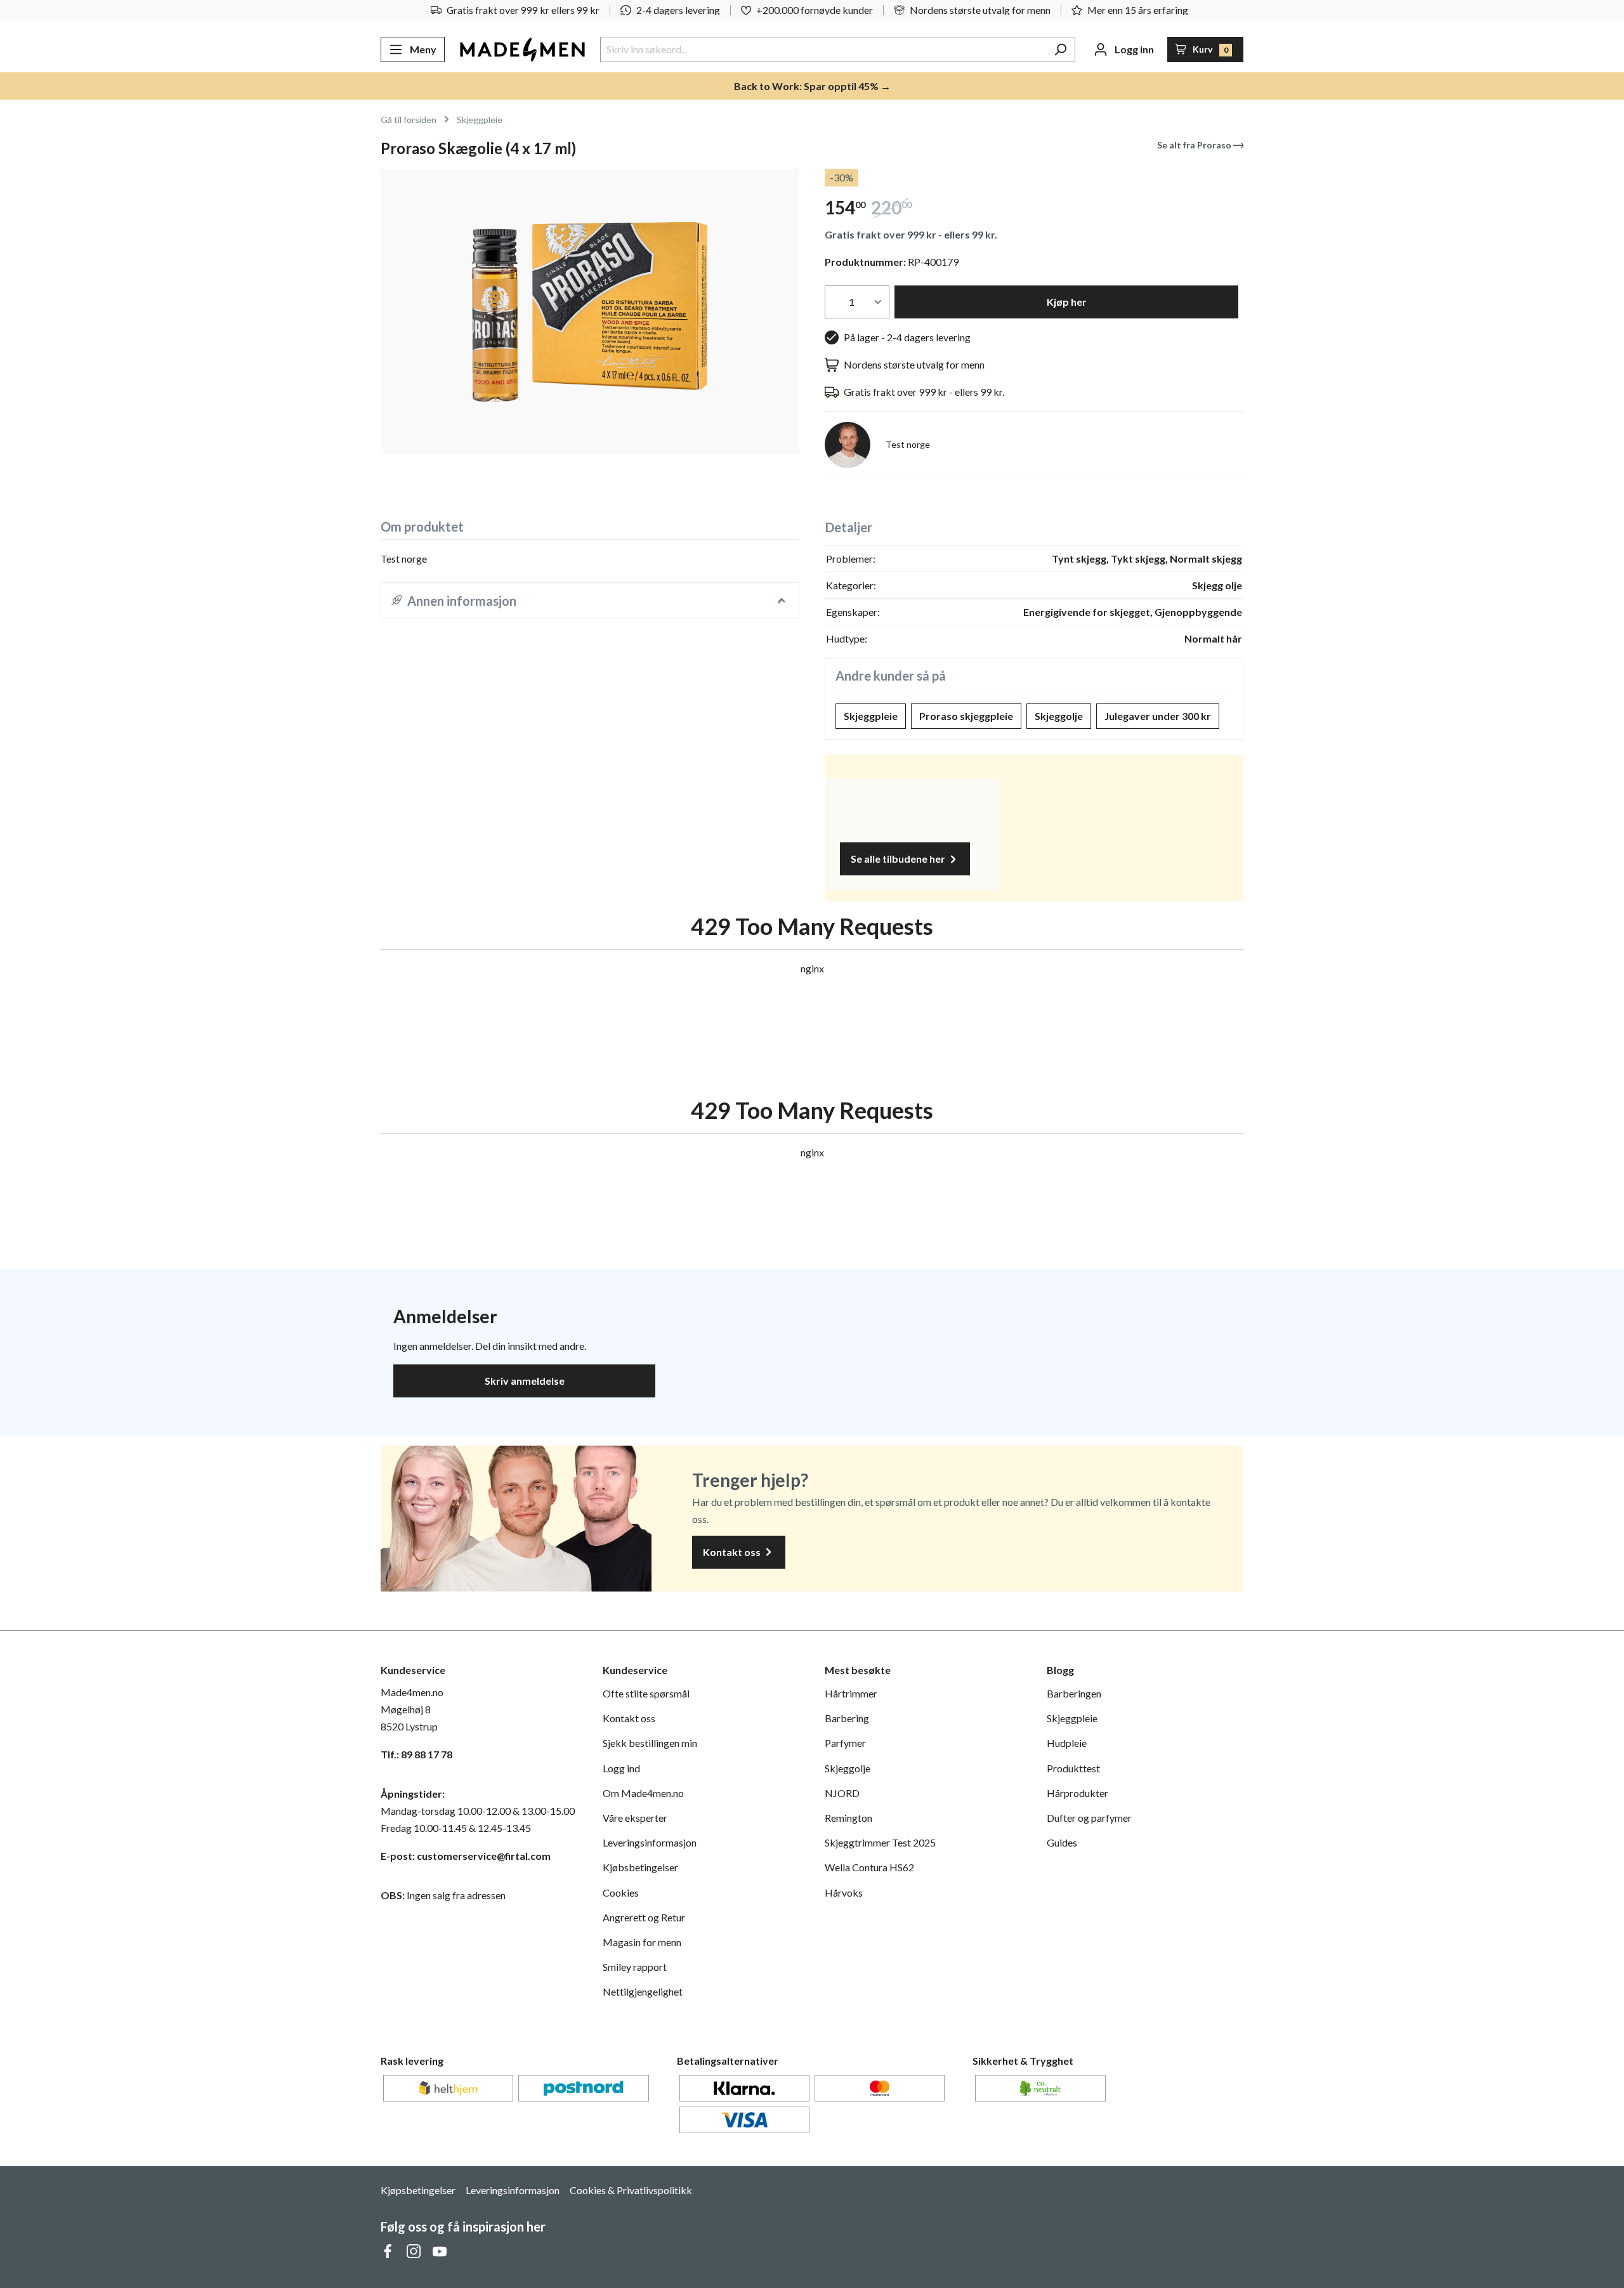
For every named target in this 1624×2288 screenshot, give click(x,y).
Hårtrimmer (851, 1693)
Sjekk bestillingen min (650, 1743)
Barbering (847, 1718)
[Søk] (1060, 49)
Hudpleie (1067, 1743)
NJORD (842, 1793)
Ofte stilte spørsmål (646, 1693)
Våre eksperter (635, 1818)
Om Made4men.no (643, 1793)
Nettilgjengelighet (643, 1991)
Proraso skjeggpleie (966, 716)
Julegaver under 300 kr (1158, 716)
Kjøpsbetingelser (418, 2190)
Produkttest (1073, 1768)
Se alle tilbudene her (899, 859)
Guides (1062, 1842)
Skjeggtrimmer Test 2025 (880, 1842)
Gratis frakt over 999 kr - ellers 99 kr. (911, 234)
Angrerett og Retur (644, 1917)
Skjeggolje (1059, 716)
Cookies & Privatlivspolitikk (631, 2190)
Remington (848, 1818)
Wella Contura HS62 (869, 1867)
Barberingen (1074, 1693)
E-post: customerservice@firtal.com (466, 1856)
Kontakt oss (733, 1552)
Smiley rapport (635, 1967)
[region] (590, 311)
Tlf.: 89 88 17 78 (416, 1754)
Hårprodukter (1077, 1793)
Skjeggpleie (871, 716)
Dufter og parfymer (1089, 1818)
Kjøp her (1067, 302)
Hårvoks (844, 1893)
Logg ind (621, 1768)
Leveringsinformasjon (650, 1842)
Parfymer (845, 1743)
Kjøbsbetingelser (640, 1867)
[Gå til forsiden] (522, 49)
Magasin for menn (642, 1942)
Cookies (621, 1893)
